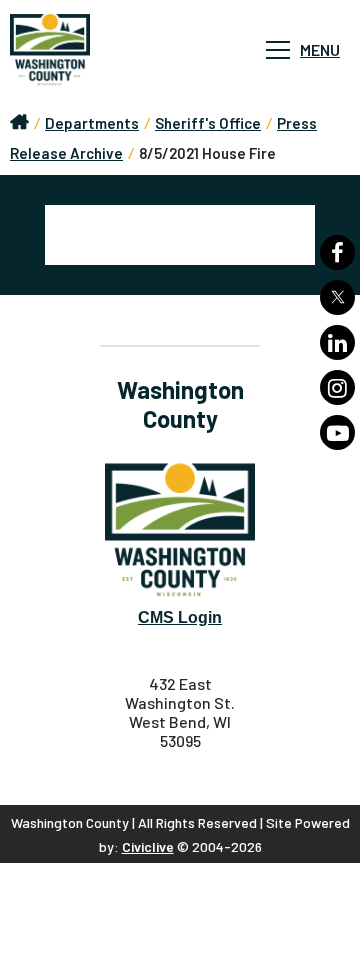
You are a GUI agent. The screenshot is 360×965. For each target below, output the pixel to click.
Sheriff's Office (208, 123)
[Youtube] (337, 432)
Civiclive (148, 846)
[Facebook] (337, 252)
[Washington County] (110, 50)
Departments (92, 123)
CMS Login (180, 617)
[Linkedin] (337, 342)
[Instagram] (337, 387)
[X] (337, 297)
